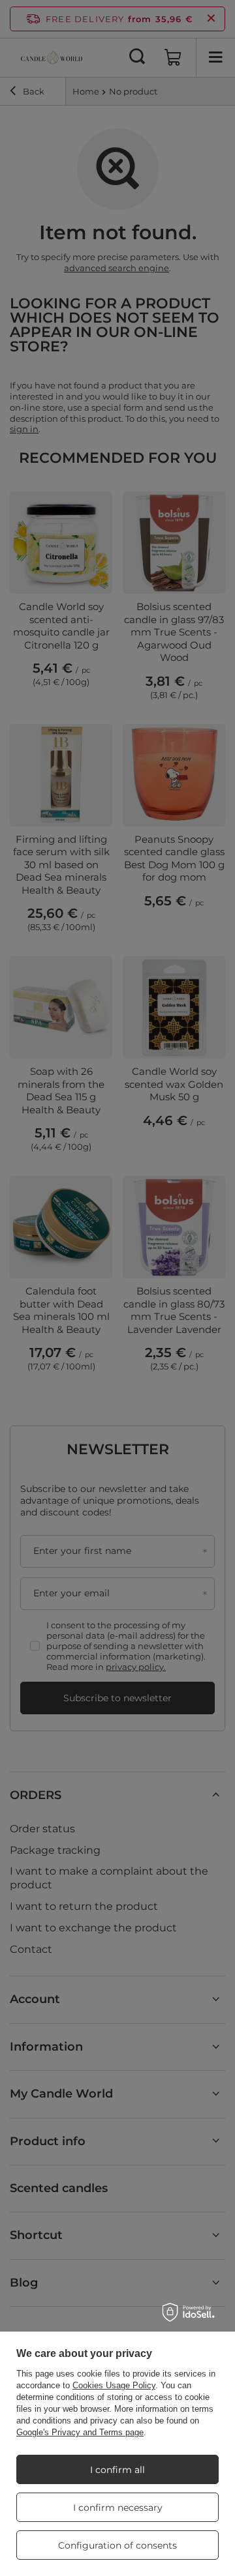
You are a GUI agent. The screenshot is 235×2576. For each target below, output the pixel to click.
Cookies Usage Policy (114, 2385)
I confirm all (117, 2470)
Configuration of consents (117, 2545)
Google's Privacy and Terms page (80, 2432)
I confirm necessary (118, 2508)
